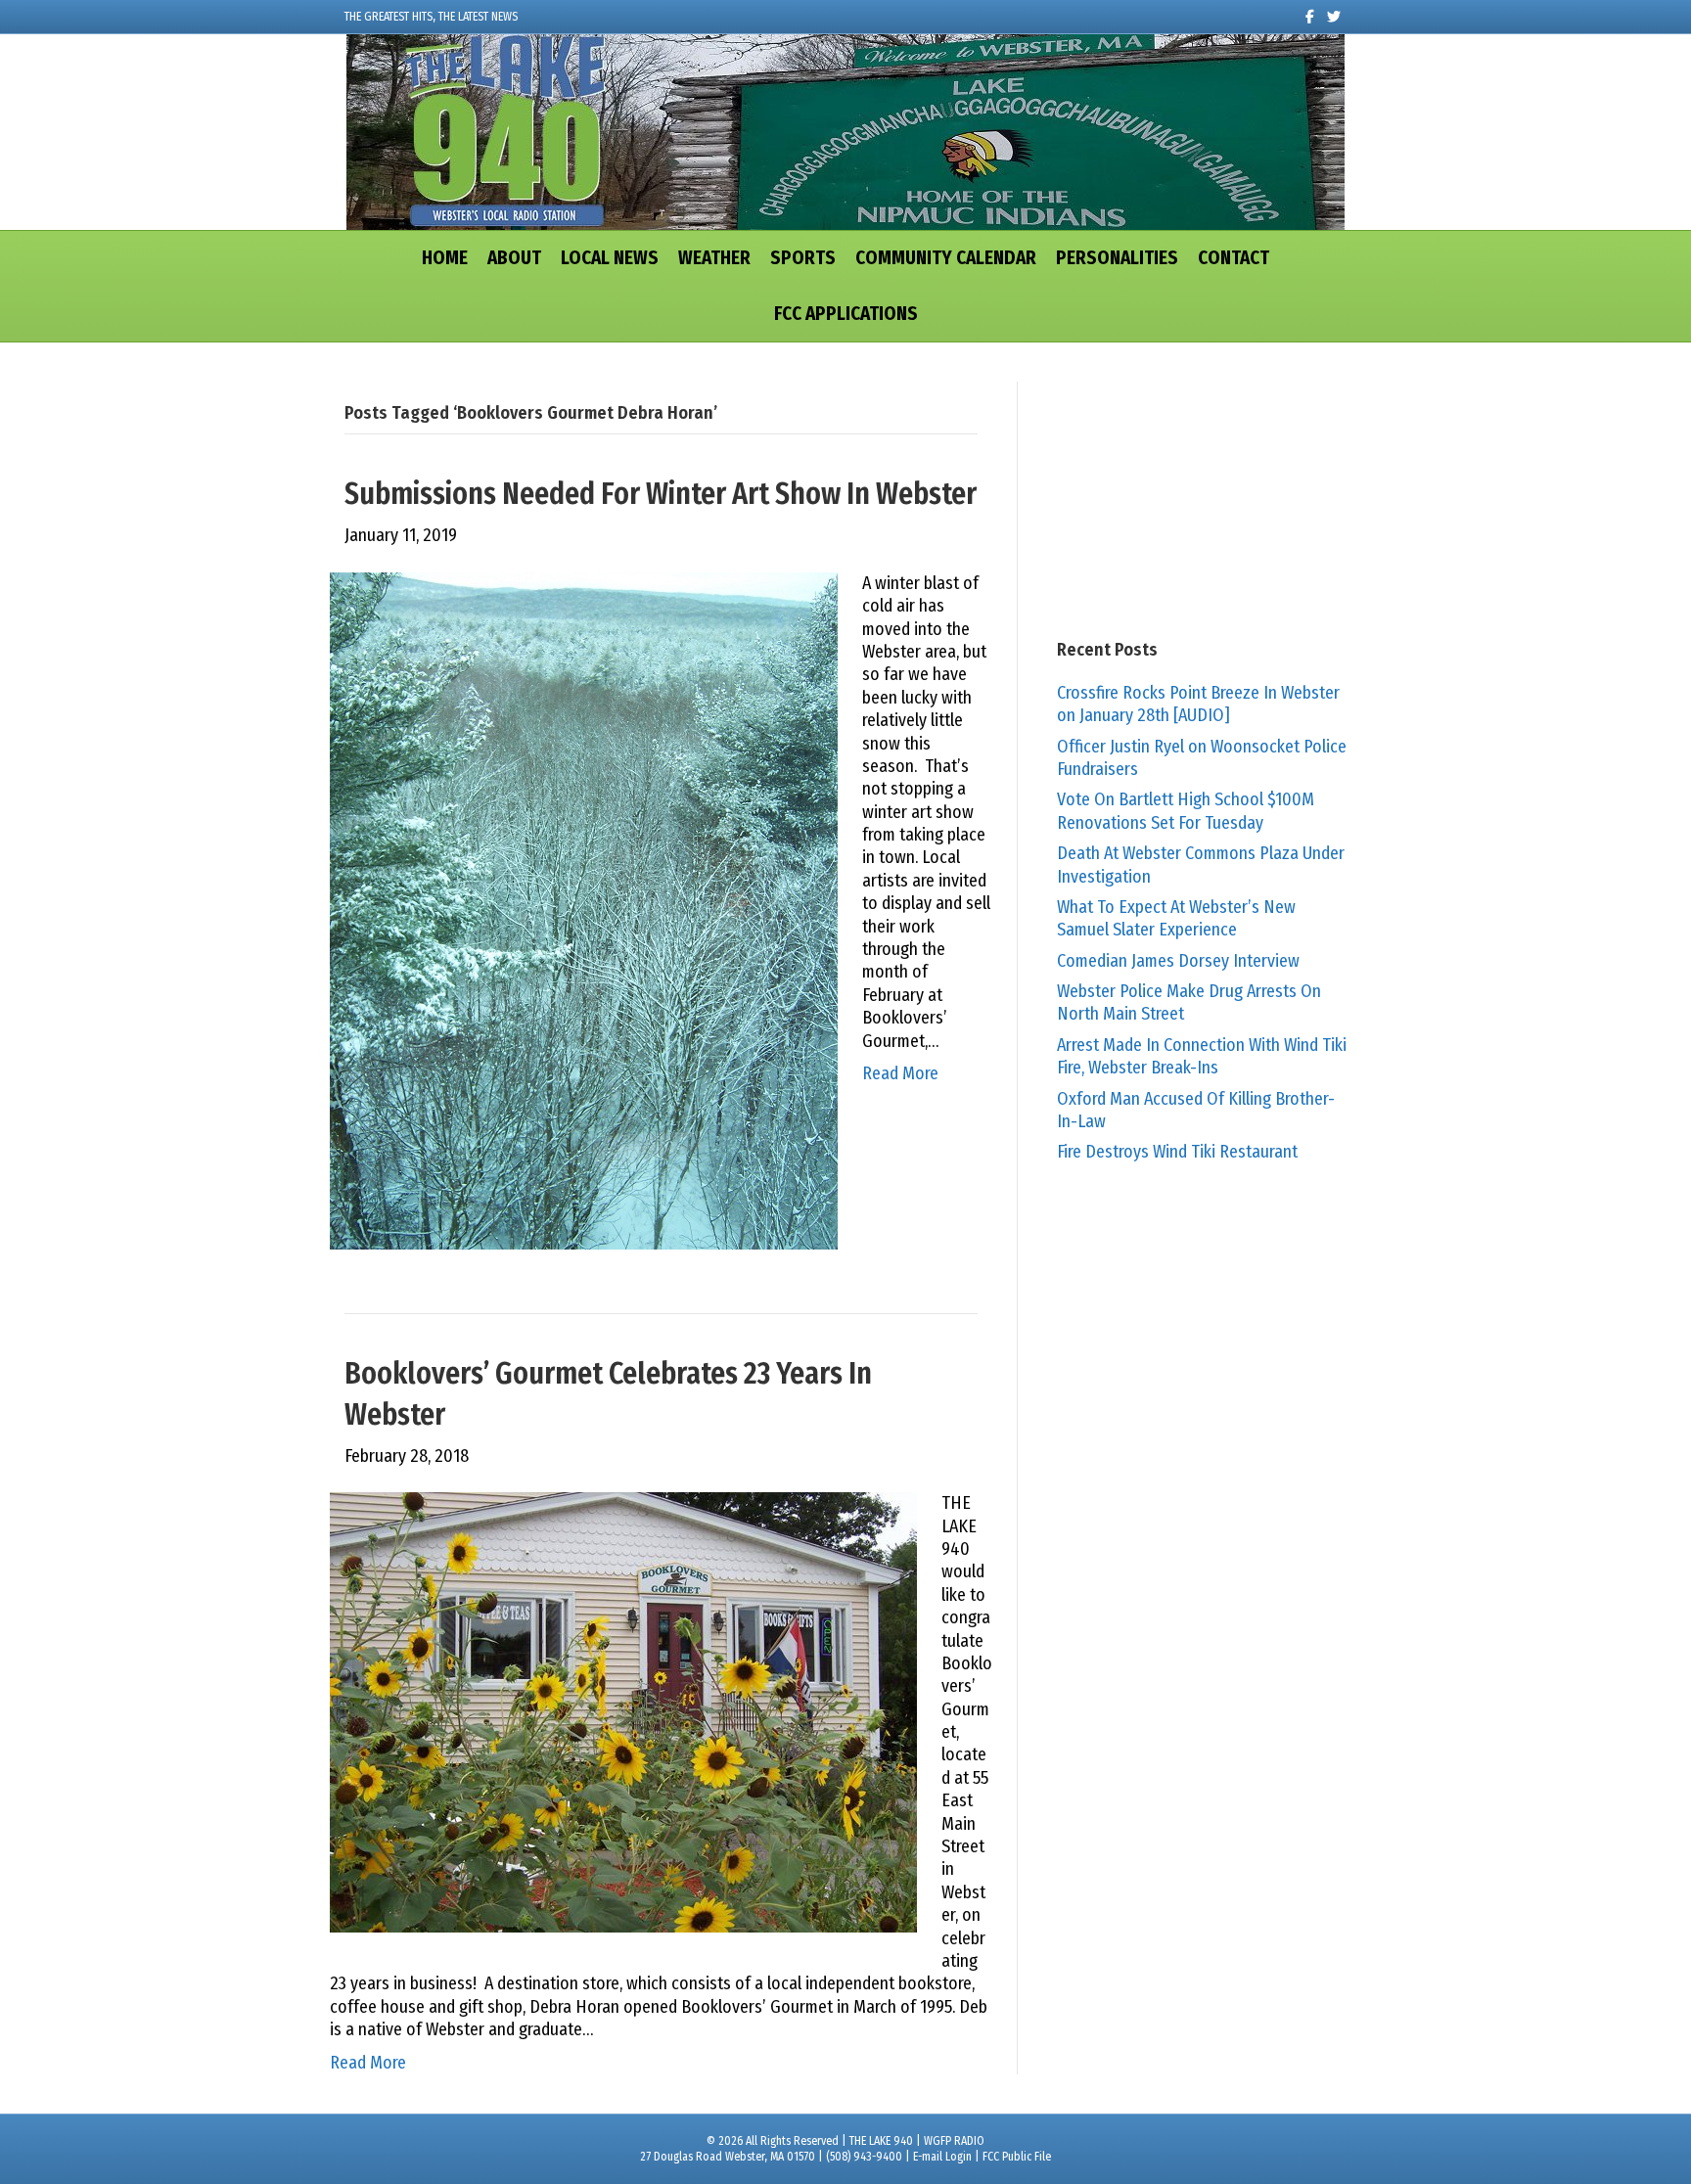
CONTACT (1234, 258)
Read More (900, 1073)
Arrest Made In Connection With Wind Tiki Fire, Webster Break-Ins (1202, 1056)
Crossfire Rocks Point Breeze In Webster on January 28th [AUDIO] (1198, 704)
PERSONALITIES (1117, 258)
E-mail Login (942, 2157)
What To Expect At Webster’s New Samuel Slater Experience (1176, 918)
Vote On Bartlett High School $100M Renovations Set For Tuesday (1186, 811)
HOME (445, 258)
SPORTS (803, 258)
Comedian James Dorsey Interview (1178, 961)
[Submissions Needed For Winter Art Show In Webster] (584, 910)
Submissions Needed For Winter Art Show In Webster (661, 494)
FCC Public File (1017, 2157)
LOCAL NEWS (610, 258)
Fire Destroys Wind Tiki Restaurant (1177, 1152)
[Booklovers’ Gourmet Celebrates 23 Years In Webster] (623, 1711)
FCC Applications (846, 314)
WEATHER (714, 258)
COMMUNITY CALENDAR (946, 258)
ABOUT (514, 258)
